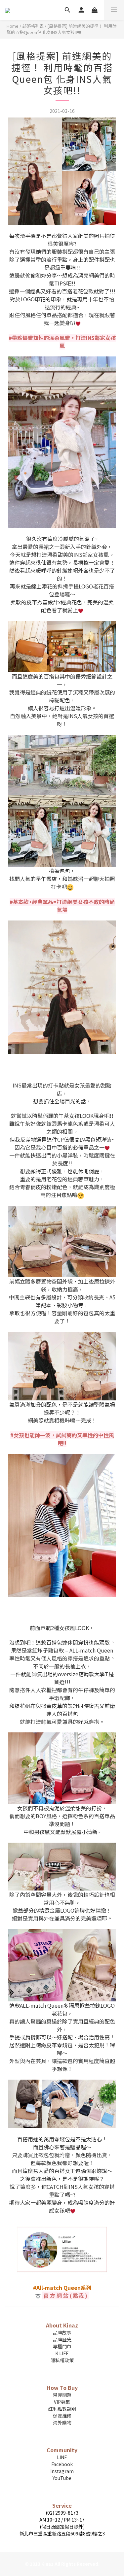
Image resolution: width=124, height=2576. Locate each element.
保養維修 (62, 2416)
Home (13, 26)
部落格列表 (33, 26)
